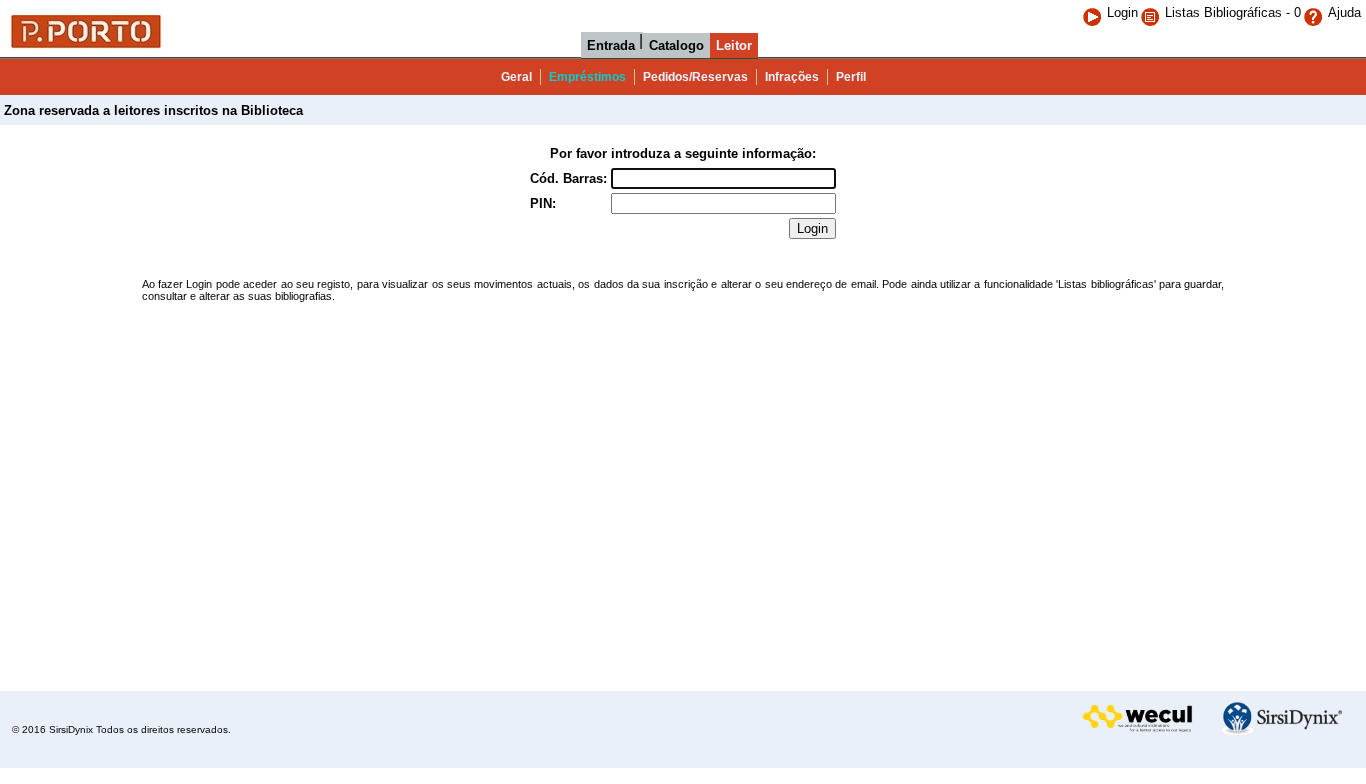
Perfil (851, 77)
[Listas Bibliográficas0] (1152, 12)
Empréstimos (587, 77)
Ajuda (1344, 12)
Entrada (611, 45)
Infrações (792, 77)
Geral (516, 77)
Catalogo (676, 45)
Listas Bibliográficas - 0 (1233, 12)
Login (1122, 12)
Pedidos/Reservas (695, 77)
